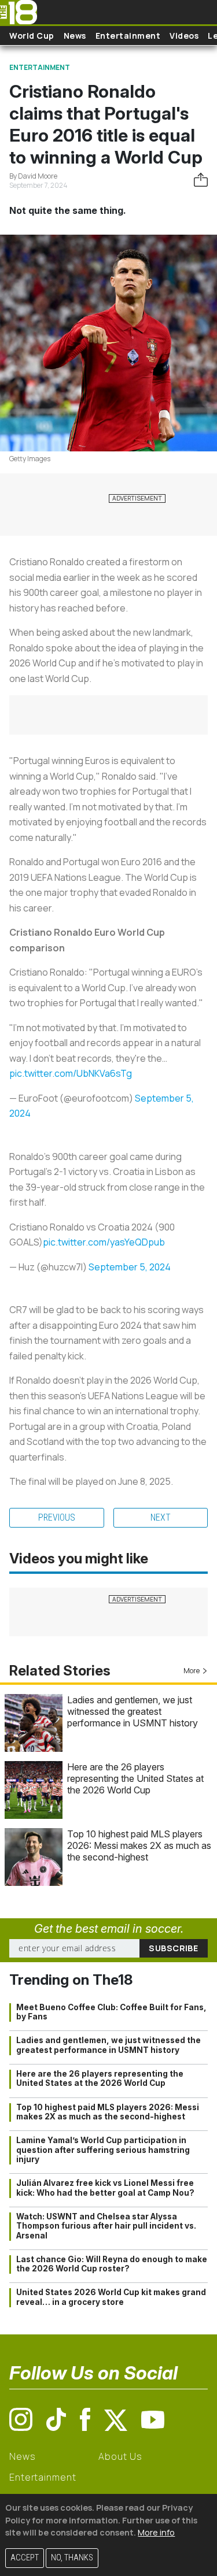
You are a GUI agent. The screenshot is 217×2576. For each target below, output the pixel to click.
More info (156, 2532)
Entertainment (128, 36)
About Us (120, 2456)
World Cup (32, 36)
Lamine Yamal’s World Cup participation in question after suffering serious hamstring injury (103, 2150)
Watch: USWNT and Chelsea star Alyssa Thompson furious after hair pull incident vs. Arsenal (106, 2226)
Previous (57, 1517)
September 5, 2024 (130, 1267)
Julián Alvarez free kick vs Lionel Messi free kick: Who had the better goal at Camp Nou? (105, 2188)
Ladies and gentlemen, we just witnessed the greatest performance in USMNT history (133, 1711)
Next (161, 1517)
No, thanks (72, 2558)
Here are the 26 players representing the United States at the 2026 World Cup (135, 1778)
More (192, 1671)
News (75, 36)
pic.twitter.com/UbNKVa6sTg (71, 1073)
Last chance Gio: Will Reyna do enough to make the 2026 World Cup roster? (112, 2264)
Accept (25, 2558)
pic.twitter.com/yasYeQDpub (104, 1242)
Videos (184, 36)
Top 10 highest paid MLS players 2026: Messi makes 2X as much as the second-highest (139, 1845)
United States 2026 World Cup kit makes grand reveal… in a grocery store (111, 2297)
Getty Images (30, 459)
